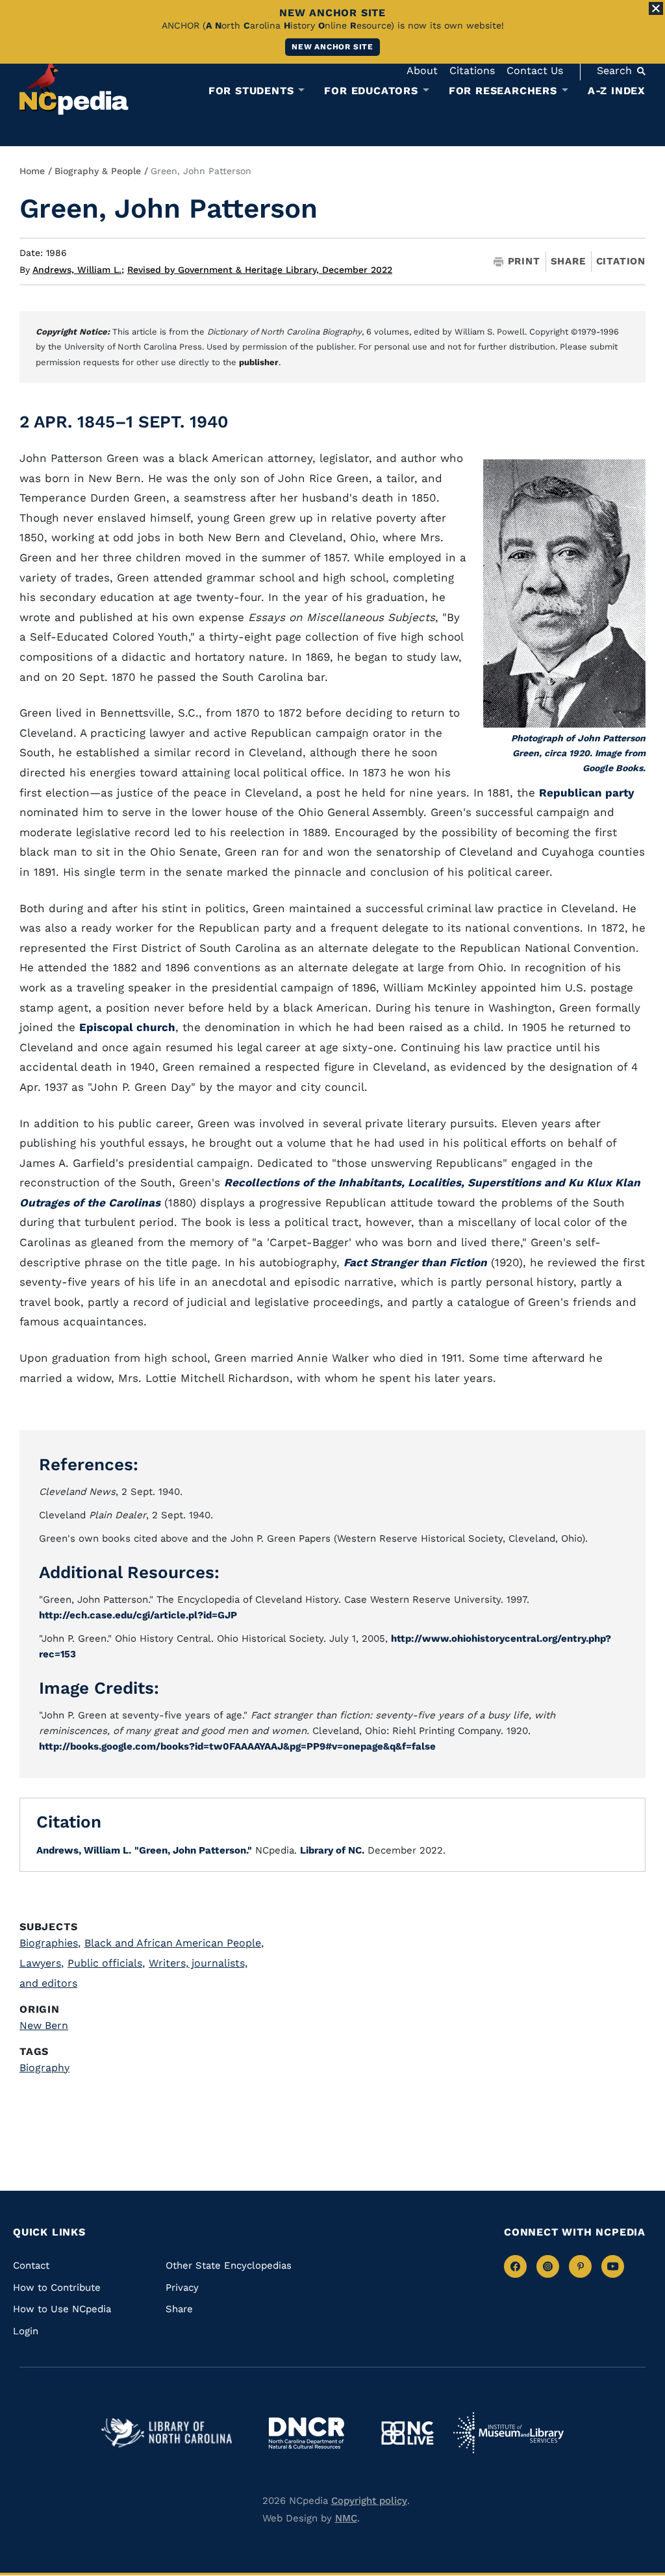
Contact (31, 2265)
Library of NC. (332, 1850)
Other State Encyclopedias (229, 2265)
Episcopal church (127, 1027)
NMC (346, 2518)
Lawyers (42, 1963)
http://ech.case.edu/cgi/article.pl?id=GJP (138, 1615)
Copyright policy (369, 2501)
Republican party (587, 793)
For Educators (371, 91)
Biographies (50, 1943)
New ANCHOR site (332, 47)
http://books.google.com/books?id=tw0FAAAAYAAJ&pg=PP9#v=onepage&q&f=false (237, 1746)
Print (524, 261)
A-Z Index (617, 91)
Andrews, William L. (78, 270)
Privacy (182, 2288)
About (422, 70)
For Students (251, 91)
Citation (621, 261)
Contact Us (535, 70)
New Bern (44, 2025)
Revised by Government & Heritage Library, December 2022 (260, 270)
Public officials (106, 1963)
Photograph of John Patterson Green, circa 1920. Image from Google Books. (578, 753)
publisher (259, 362)
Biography (44, 2068)
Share (568, 261)
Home (32, 171)
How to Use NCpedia (62, 2309)
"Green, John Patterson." (193, 1850)
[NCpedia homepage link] (74, 87)
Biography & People (98, 171)
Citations (472, 70)
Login (26, 2331)
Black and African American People (174, 1943)
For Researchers (503, 91)
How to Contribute (57, 2288)
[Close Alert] (656, 8)
